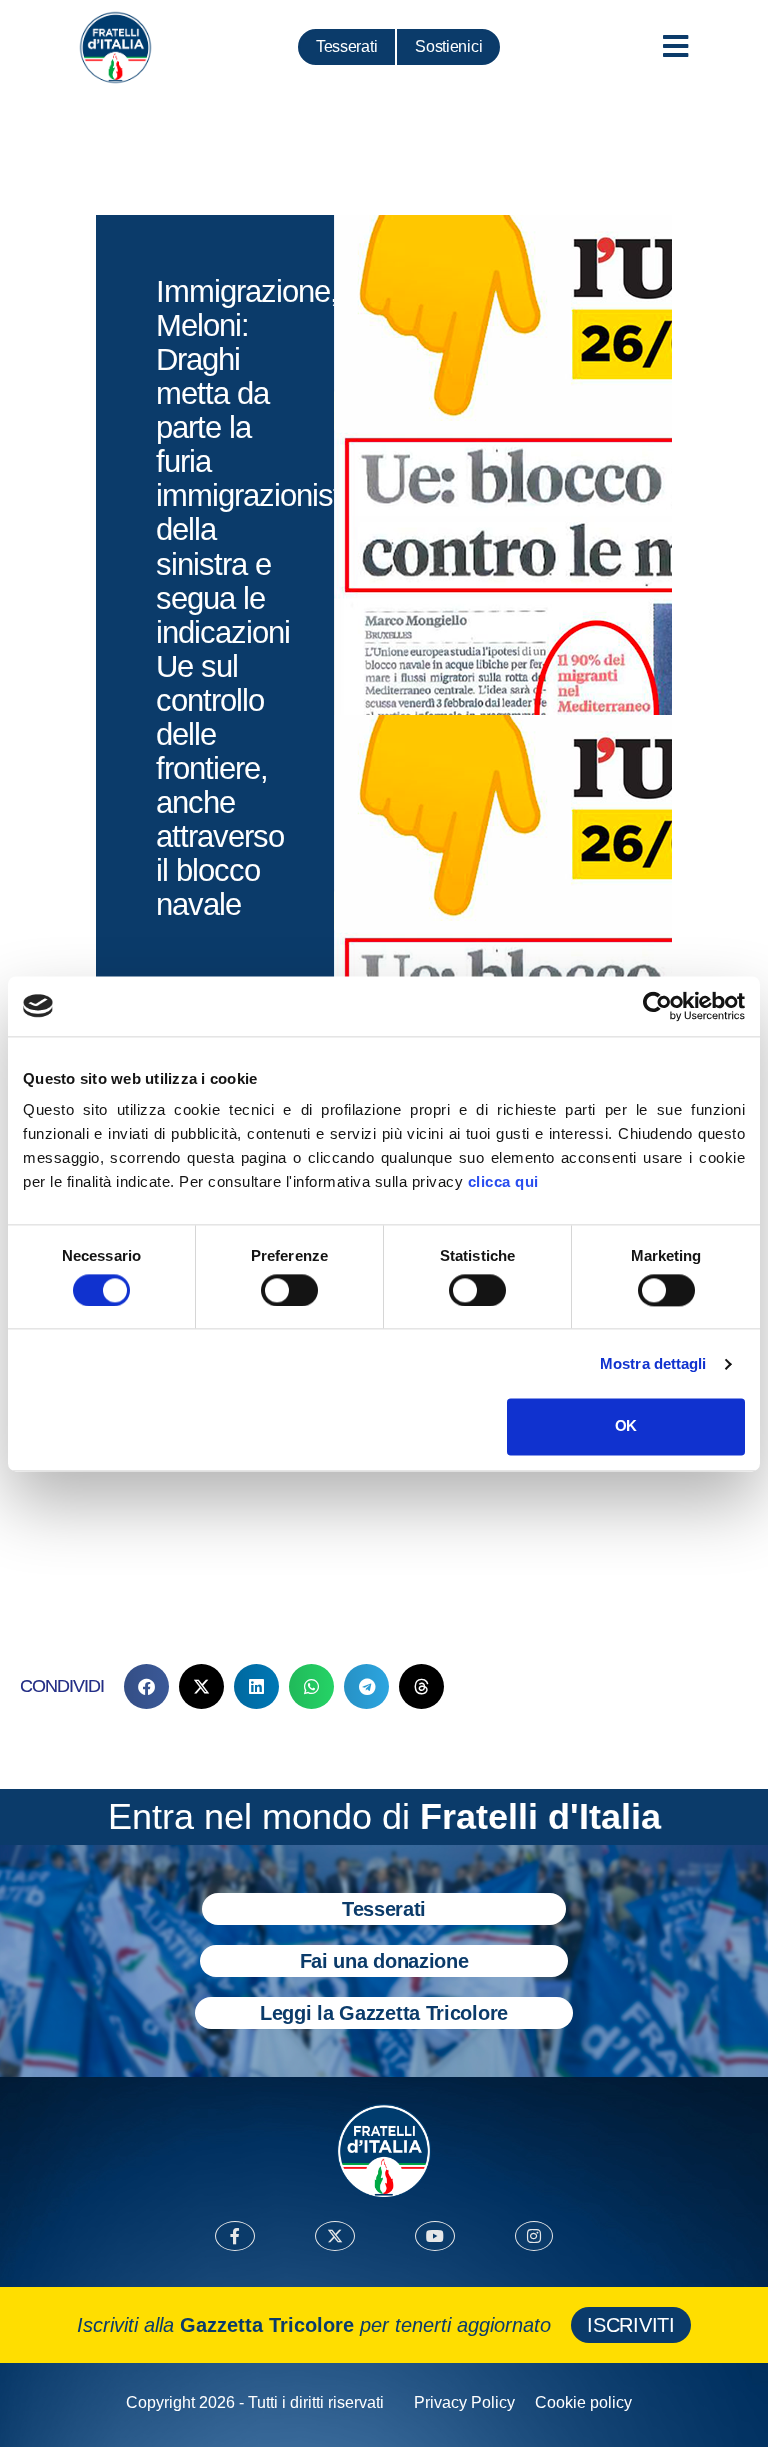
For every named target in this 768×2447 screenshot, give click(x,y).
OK (625, 1426)
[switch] (289, 1290)
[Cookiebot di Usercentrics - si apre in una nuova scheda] (657, 1006)
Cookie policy (583, 2402)
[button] (146, 1686)
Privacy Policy (464, 2402)
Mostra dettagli (653, 1363)
